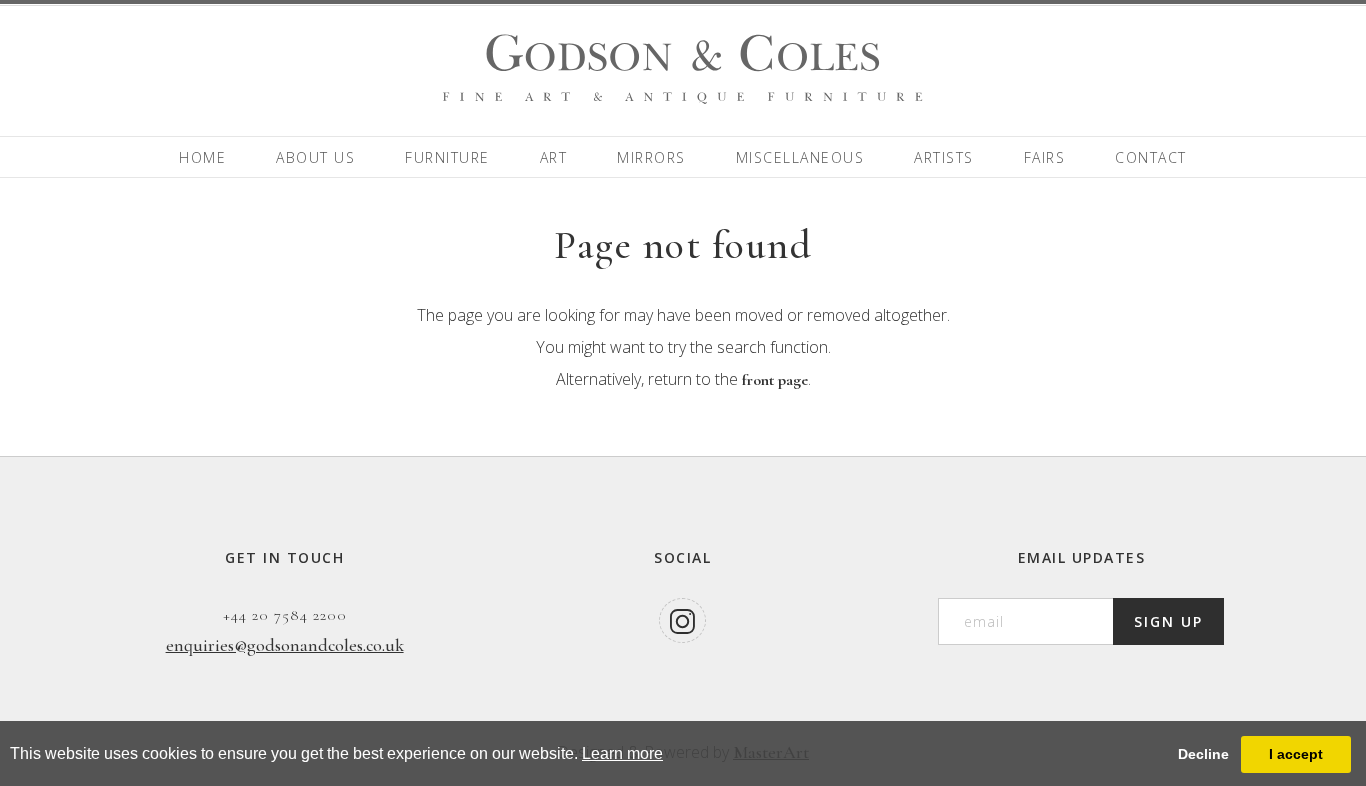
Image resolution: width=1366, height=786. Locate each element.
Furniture (447, 157)
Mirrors (651, 157)
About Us (315, 157)
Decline (1203, 754)
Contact (1151, 157)
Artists (944, 157)
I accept (1296, 754)
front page (775, 380)
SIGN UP (1168, 621)
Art (554, 157)
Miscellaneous (800, 157)
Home (202, 157)
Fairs (1045, 157)
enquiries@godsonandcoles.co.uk (285, 645)
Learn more (622, 753)
